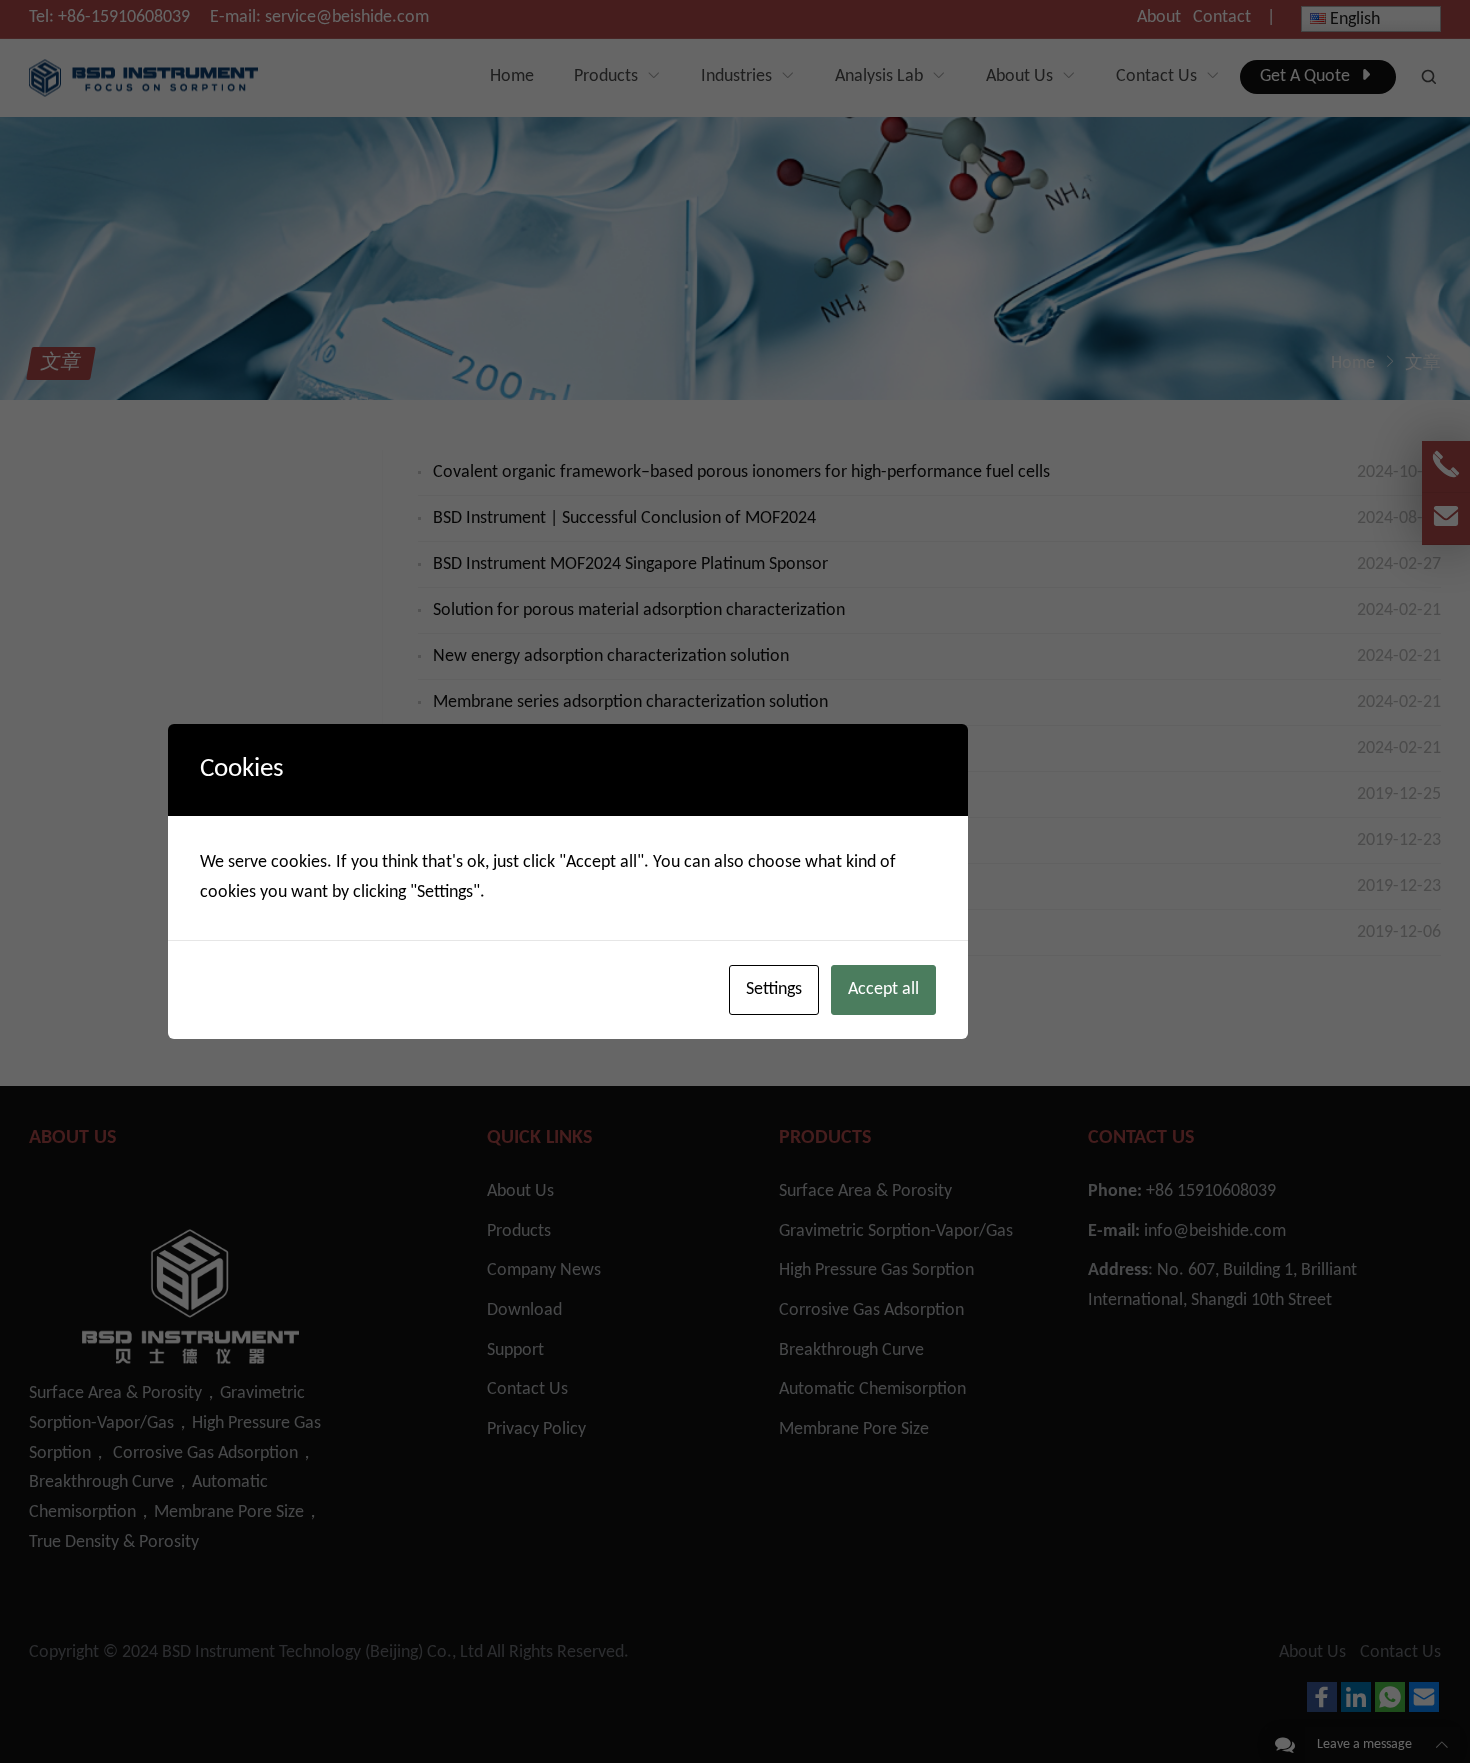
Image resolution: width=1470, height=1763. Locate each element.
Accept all (883, 989)
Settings (774, 989)
